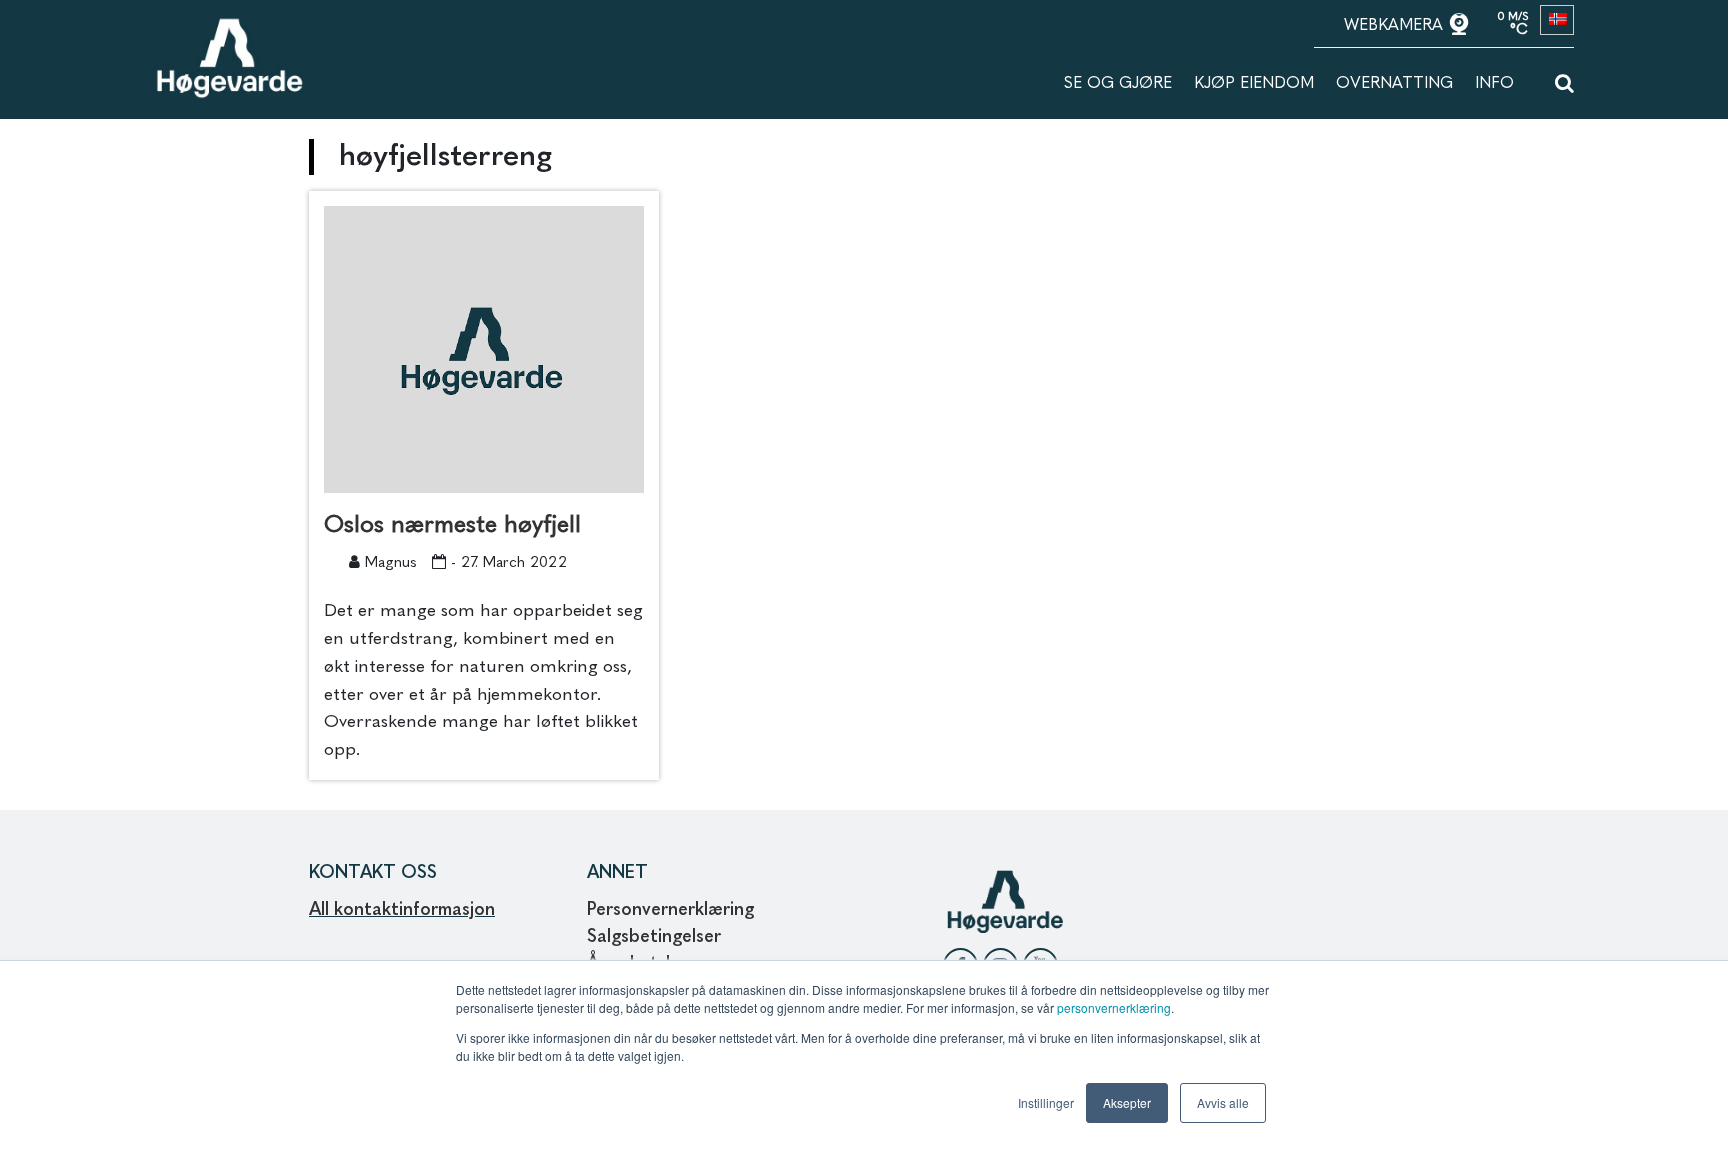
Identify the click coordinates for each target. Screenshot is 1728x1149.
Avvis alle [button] (1223, 1102)
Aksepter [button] (1127, 1102)
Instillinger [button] (1046, 1102)
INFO (1494, 84)
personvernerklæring (1114, 1007)
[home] (229, 27)
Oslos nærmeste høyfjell (452, 526)
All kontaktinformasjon (402, 910)
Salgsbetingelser (654, 937)
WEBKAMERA (1396, 26)
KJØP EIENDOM (1254, 84)
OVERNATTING (1394, 84)
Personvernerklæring (670, 910)
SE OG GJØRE (1118, 84)
